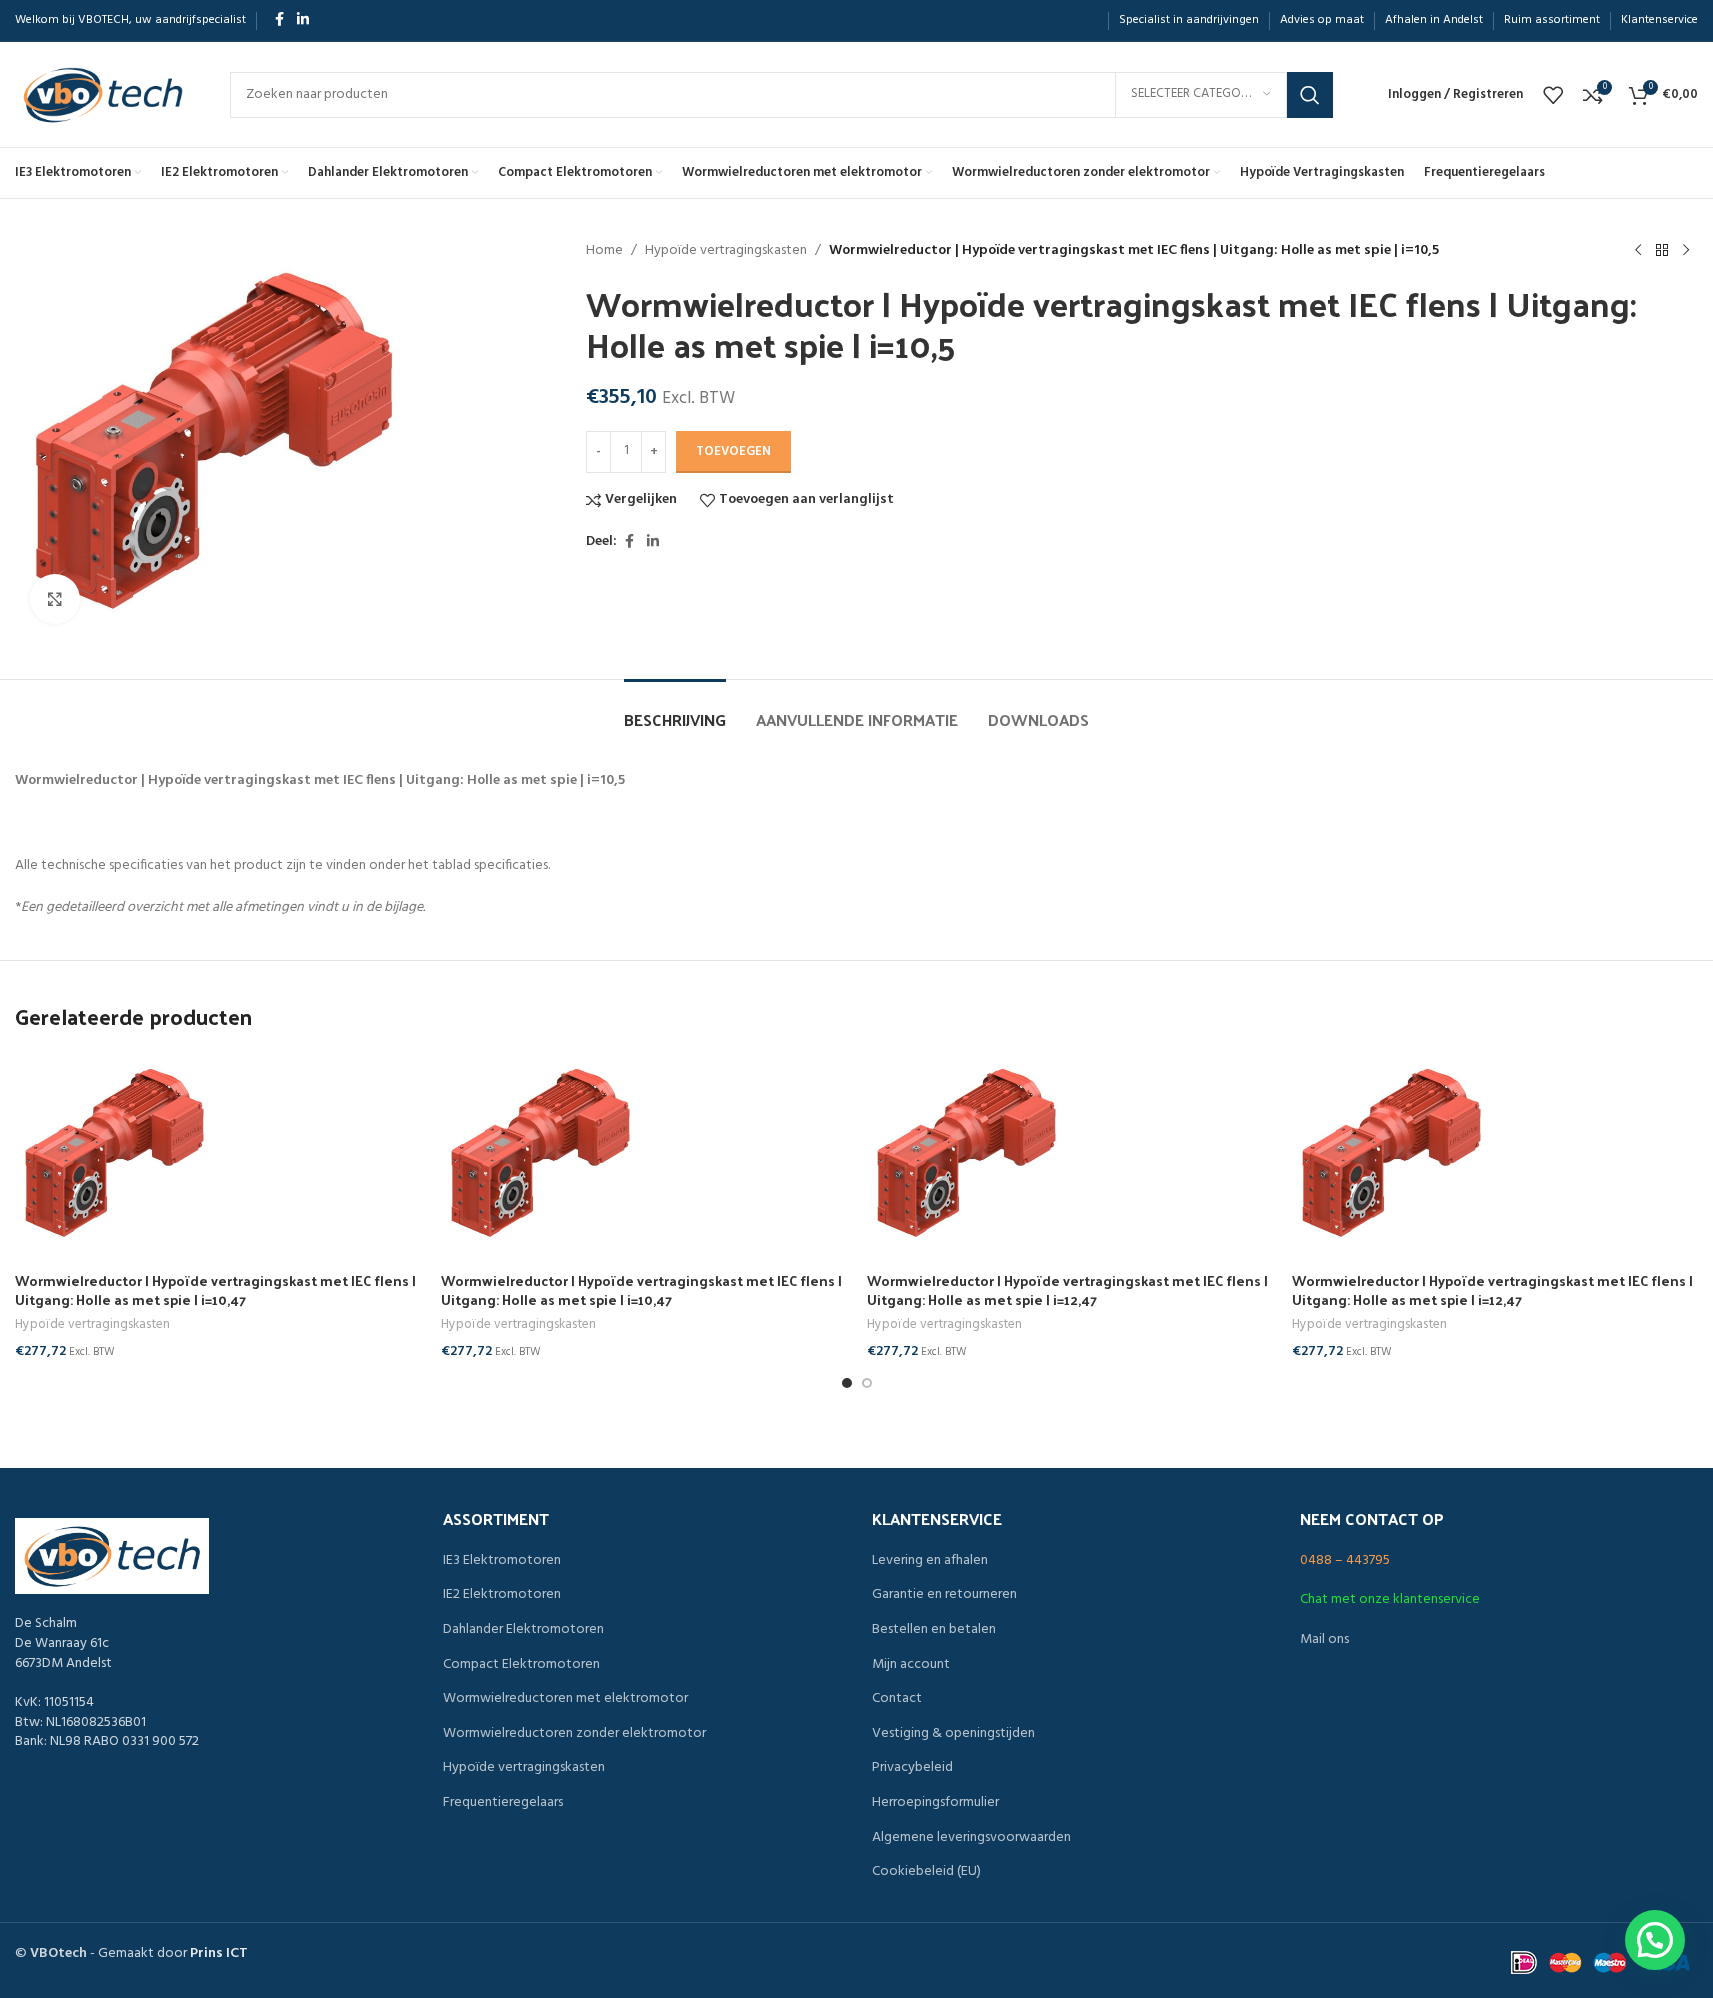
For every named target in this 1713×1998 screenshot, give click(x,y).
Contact (897, 1699)
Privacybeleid (912, 1768)
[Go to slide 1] (847, 1383)
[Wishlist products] (1553, 95)
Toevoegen (733, 451)
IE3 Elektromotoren (502, 1561)
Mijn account (911, 1665)
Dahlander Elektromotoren (523, 1630)
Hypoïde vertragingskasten (726, 251)
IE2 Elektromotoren (502, 1595)
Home (604, 251)
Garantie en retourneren (944, 1595)
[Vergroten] (55, 599)
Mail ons (1324, 1639)
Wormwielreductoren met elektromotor (565, 1699)
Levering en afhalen (930, 1561)
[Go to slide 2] (867, 1383)
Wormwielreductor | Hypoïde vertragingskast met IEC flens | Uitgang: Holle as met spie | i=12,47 (1067, 1290)
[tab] (675, 709)
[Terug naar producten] (1662, 251)
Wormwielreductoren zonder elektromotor (574, 1734)
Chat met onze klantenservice (1390, 1599)
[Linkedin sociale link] (303, 20)
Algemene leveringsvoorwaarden (971, 1838)
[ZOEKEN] (1310, 95)
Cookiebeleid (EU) (926, 1872)
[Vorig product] (1638, 251)
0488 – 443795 (1345, 1560)
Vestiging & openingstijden (953, 1734)
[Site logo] (102, 94)
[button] (1655, 1940)
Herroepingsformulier (935, 1803)
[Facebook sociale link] (279, 20)
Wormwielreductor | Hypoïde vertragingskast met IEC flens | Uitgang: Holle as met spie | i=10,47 (215, 1290)
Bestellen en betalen (934, 1630)
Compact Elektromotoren (521, 1665)
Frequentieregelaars (503, 1803)
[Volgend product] (1686, 251)
